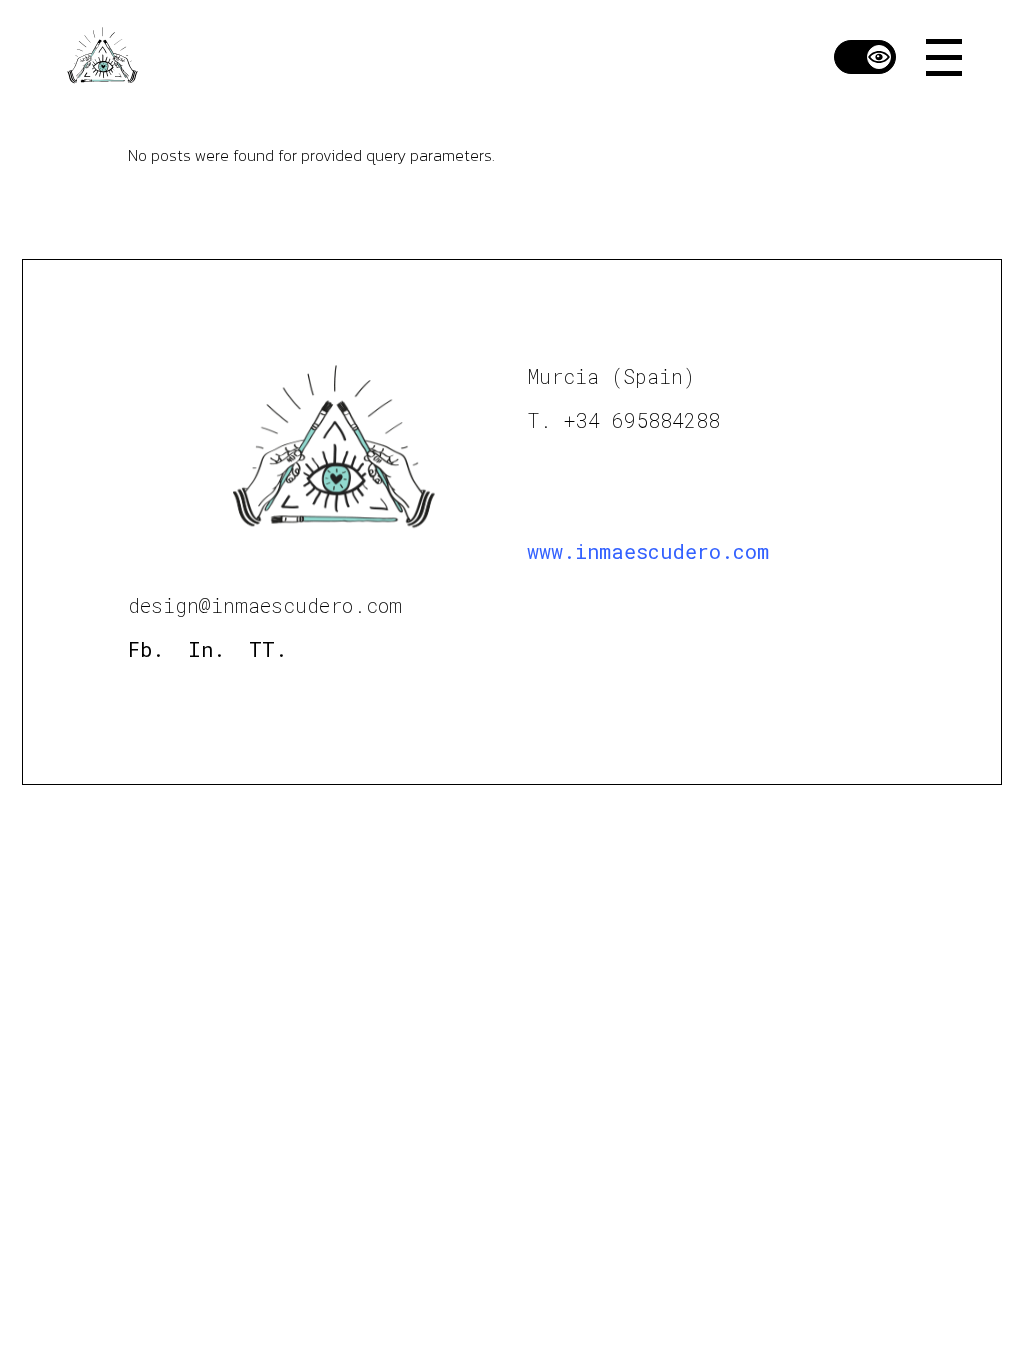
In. (206, 649)
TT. (268, 649)
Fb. (146, 649)
